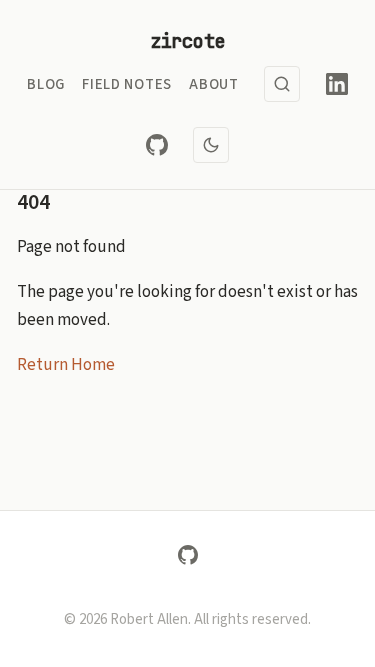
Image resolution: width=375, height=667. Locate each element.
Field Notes (127, 84)
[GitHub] (157, 145)
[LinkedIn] (337, 84)
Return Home (66, 365)
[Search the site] (282, 84)
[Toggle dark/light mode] (211, 145)
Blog (46, 84)
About (214, 84)
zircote (188, 41)
